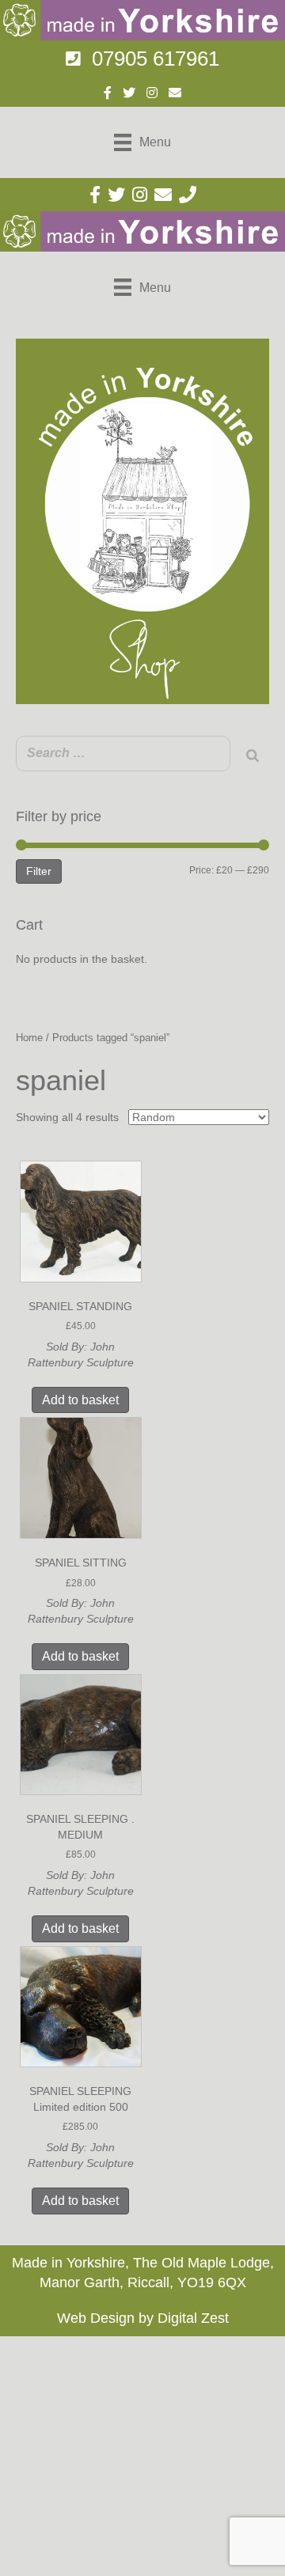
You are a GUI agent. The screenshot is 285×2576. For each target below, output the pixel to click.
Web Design (96, 2318)
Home (29, 1038)
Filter (39, 871)
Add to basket (80, 1400)
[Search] (253, 756)
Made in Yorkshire (68, 2263)
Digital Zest (193, 2318)
